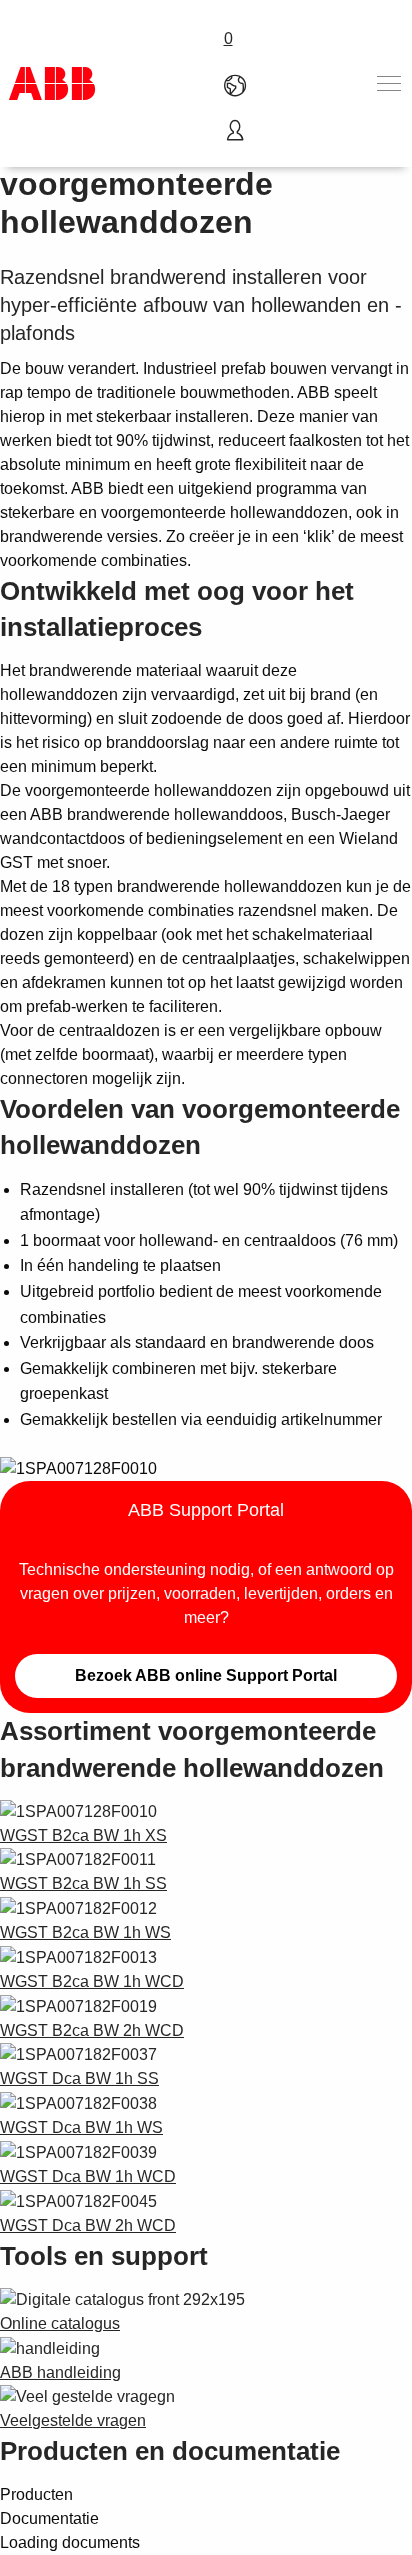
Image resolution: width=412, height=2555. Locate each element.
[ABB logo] (52, 83)
